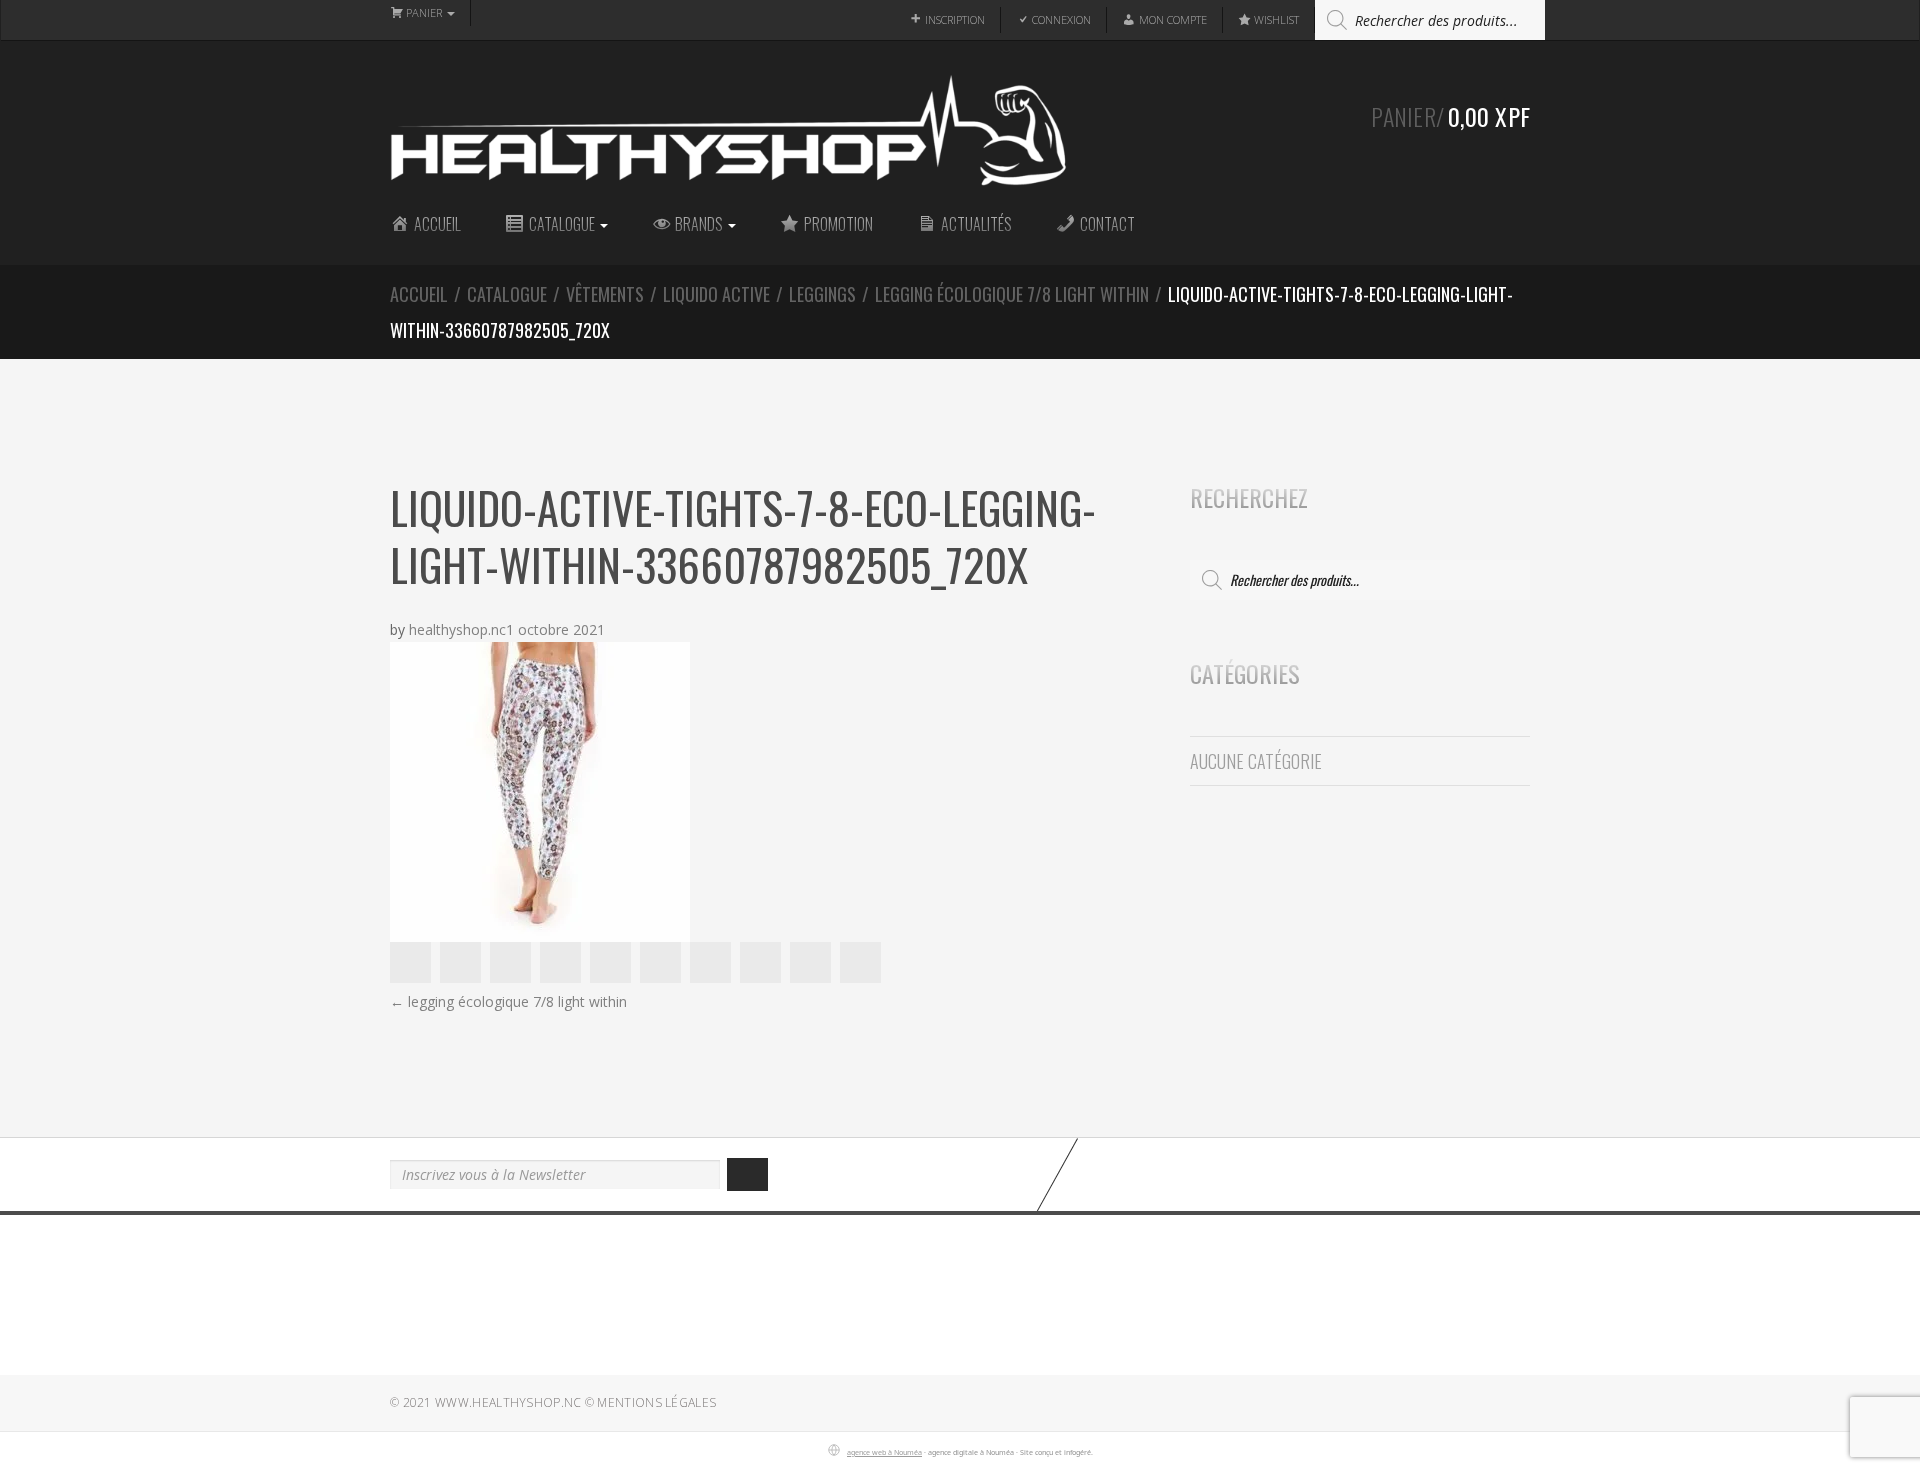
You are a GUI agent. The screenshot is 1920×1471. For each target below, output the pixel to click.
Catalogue (507, 294)
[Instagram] (1457, 1173)
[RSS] (1520, 1173)
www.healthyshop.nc (508, 1402)
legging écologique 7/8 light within (1012, 294)
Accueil (419, 294)
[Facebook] (1394, 1173)
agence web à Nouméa (884, 1452)
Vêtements (605, 294)
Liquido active (716, 294)
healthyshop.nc (457, 629)
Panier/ (1450, 116)
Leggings (822, 294)
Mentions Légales (656, 1402)
